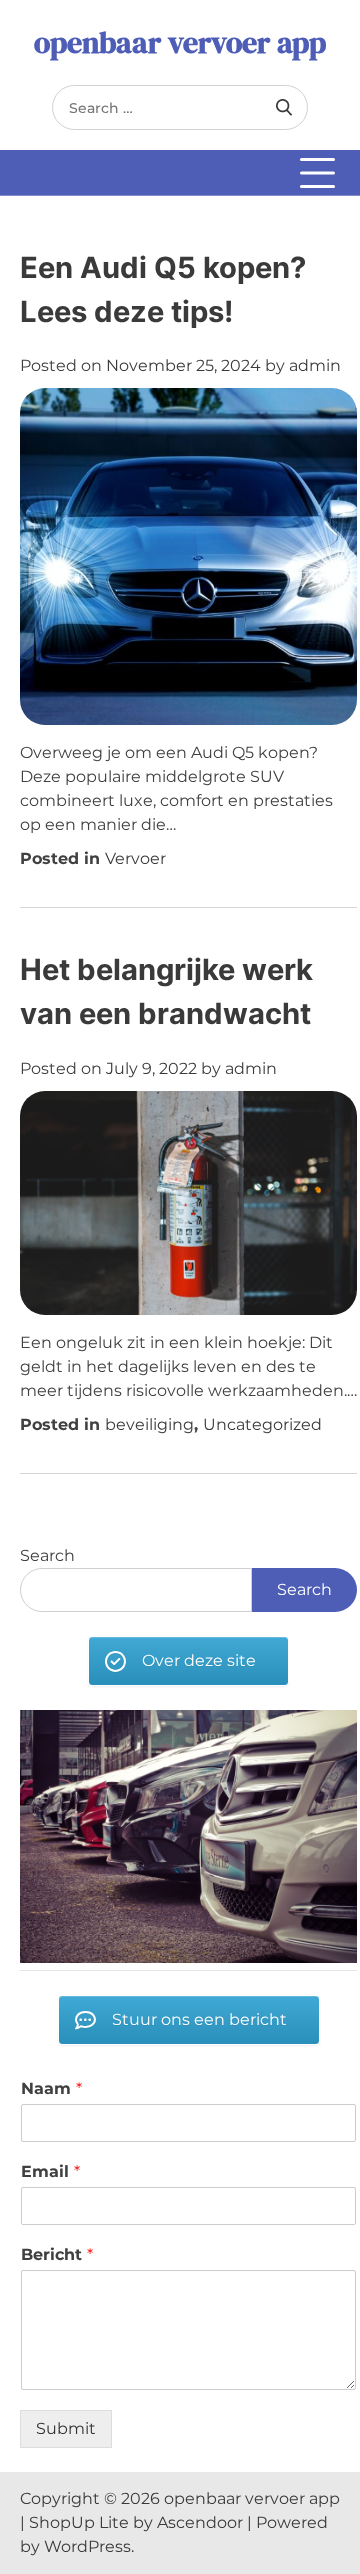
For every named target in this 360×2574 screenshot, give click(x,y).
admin (315, 365)
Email (50, 2171)
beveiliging (149, 1424)
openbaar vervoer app (180, 42)
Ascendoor (200, 2522)
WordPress (87, 2546)
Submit (66, 2428)
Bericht (57, 2254)
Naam (51, 2088)
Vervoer (135, 858)
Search (47, 1555)
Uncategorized (262, 1424)
